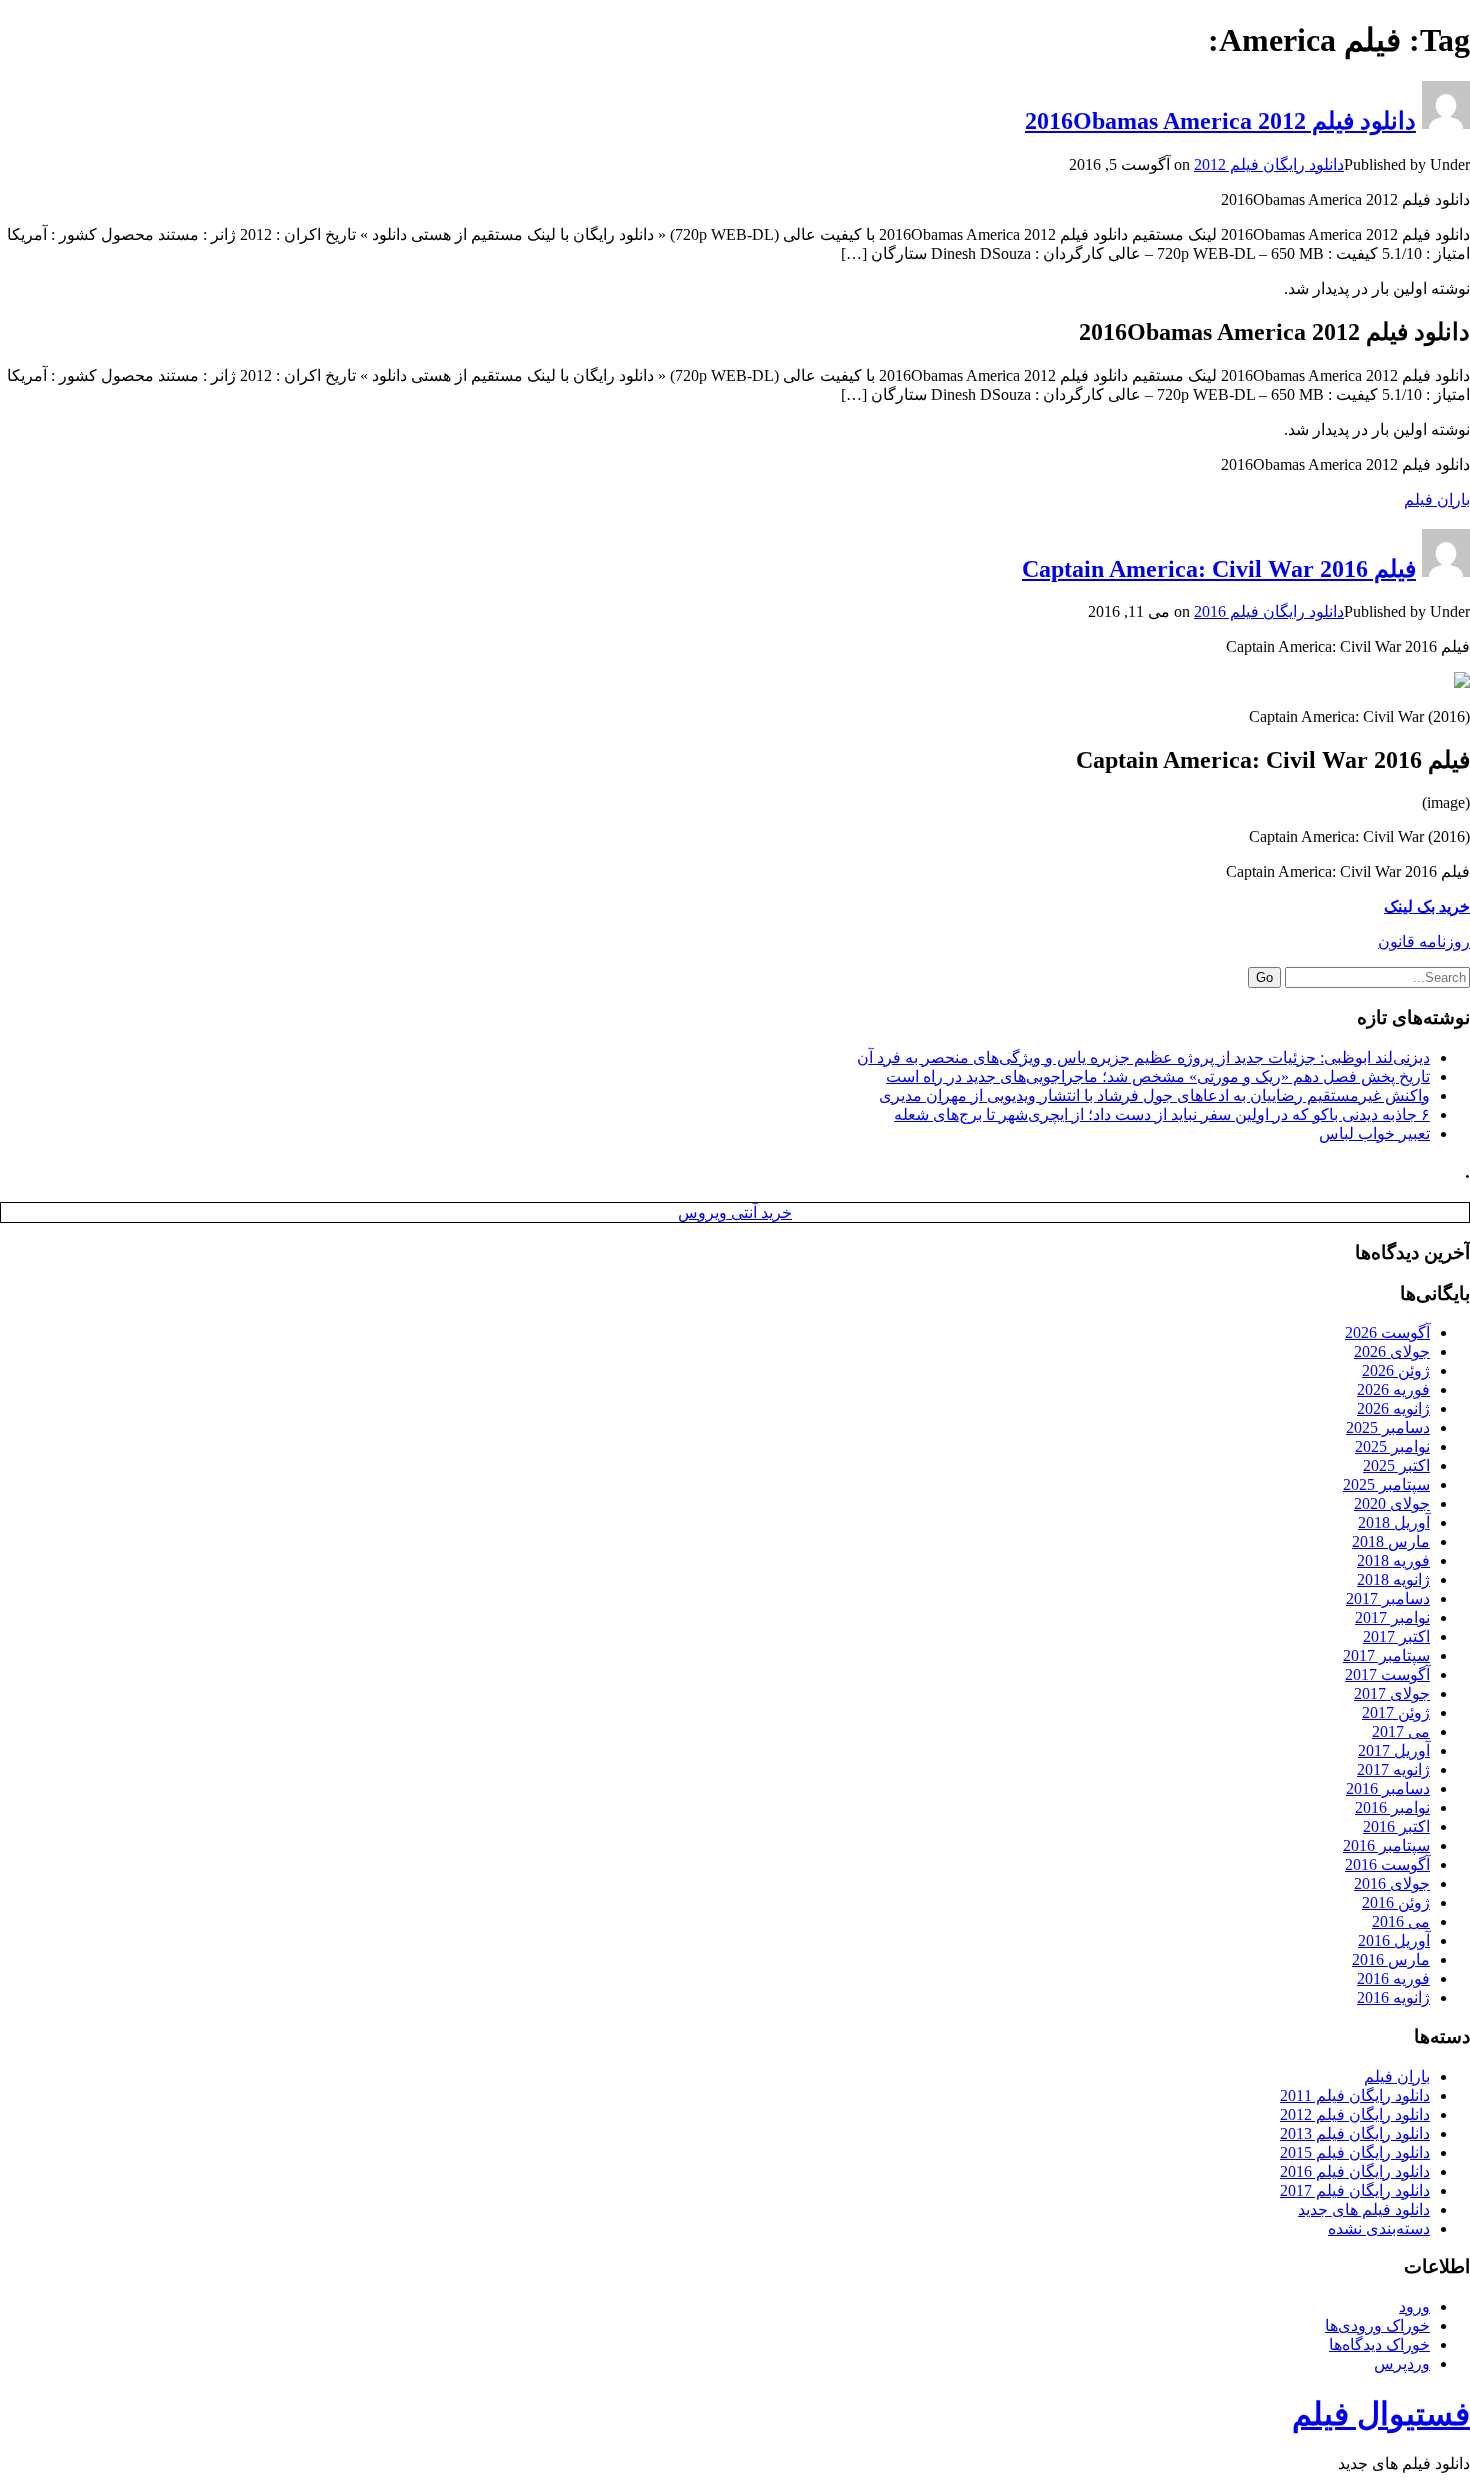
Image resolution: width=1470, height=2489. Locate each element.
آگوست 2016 (1387, 1864)
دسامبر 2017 (1388, 1598)
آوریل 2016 (1394, 1940)
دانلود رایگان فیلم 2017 (1355, 2190)
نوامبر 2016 (1392, 1807)
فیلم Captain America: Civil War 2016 (1219, 569)
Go (1264, 977)
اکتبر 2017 (1396, 1636)
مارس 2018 (1391, 1541)
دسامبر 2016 (1388, 1788)
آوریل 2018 (1394, 1522)
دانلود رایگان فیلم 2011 (1355, 2095)
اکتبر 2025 (1396, 1465)
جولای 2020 (1392, 1503)
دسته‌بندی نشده (1379, 2228)
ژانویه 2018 (1393, 1579)
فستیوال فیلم (1381, 2414)
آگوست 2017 (1387, 1674)
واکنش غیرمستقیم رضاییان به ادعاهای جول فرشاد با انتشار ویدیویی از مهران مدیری (1154, 1095)
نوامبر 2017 (1392, 1617)
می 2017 (1401, 1731)
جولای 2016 (1392, 1883)
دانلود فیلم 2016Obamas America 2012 (1220, 121)
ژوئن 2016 (1396, 1902)
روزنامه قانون (1424, 941)
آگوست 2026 (1387, 1332)
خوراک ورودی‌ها (1377, 2325)
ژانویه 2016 (1393, 1997)
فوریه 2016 (1393, 1978)
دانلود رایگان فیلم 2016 (1269, 611)
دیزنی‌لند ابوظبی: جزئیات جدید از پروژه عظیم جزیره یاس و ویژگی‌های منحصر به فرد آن (1143, 1057)
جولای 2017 (1392, 1693)
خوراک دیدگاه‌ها (1379, 2344)
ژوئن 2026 (1396, 1370)
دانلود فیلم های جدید (1364, 2209)
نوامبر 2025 (1392, 1446)
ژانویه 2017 (1393, 1769)
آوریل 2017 (1394, 1750)
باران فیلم (1437, 499)
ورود (1414, 2306)
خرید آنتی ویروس (735, 1212)
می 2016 (1401, 1921)
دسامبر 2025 (1388, 1427)
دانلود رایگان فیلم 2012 (1269, 164)
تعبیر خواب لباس (1374, 1133)
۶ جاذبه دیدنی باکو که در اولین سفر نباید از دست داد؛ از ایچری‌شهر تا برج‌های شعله (1162, 1114)
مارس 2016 (1391, 1959)
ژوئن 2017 (1396, 1712)
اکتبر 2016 (1396, 1826)
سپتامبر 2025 (1386, 1484)
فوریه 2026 (1393, 1389)
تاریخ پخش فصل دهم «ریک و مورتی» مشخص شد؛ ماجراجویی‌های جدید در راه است (1158, 1076)
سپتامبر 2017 (1386, 1655)
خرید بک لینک (1427, 906)
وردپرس (1402, 2363)
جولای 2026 (1392, 1351)
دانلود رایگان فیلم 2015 (1355, 2152)
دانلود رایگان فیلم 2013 (1355, 2133)
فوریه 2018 (1393, 1560)
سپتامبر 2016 (1386, 1845)
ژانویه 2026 (1393, 1408)
